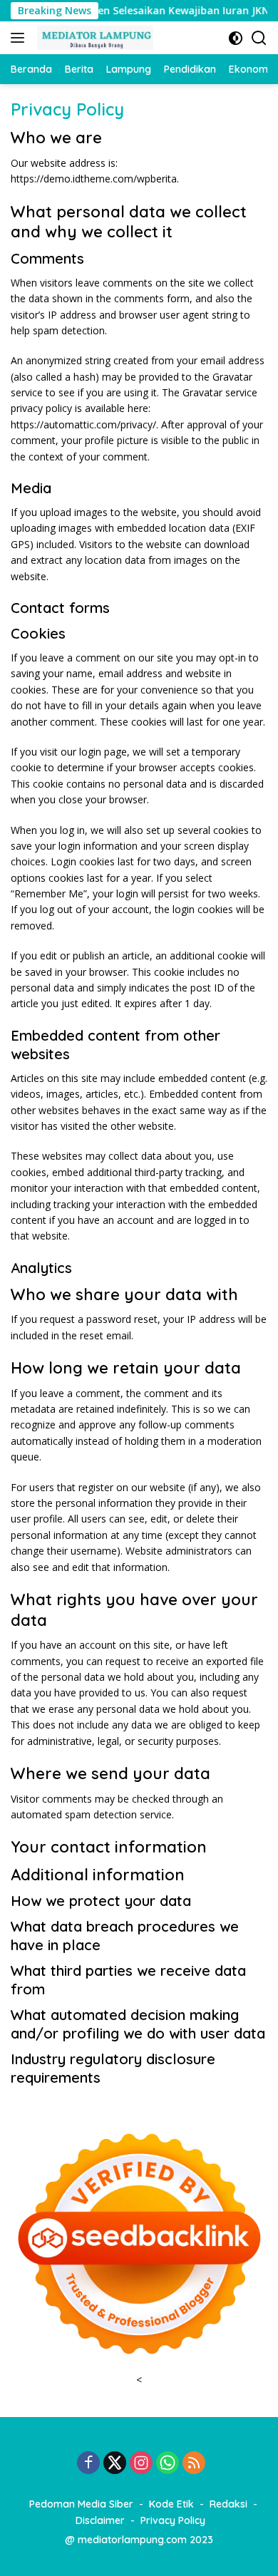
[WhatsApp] (168, 2464)
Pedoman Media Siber (81, 2504)
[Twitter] (115, 2464)
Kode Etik (171, 2504)
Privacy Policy (173, 2520)
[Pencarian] (259, 38)
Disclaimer (100, 2520)
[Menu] (20, 38)
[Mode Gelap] (236, 38)
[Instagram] (141, 2464)
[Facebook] (88, 2464)
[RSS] (194, 2464)
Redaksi (228, 2504)
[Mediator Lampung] (93, 38)
